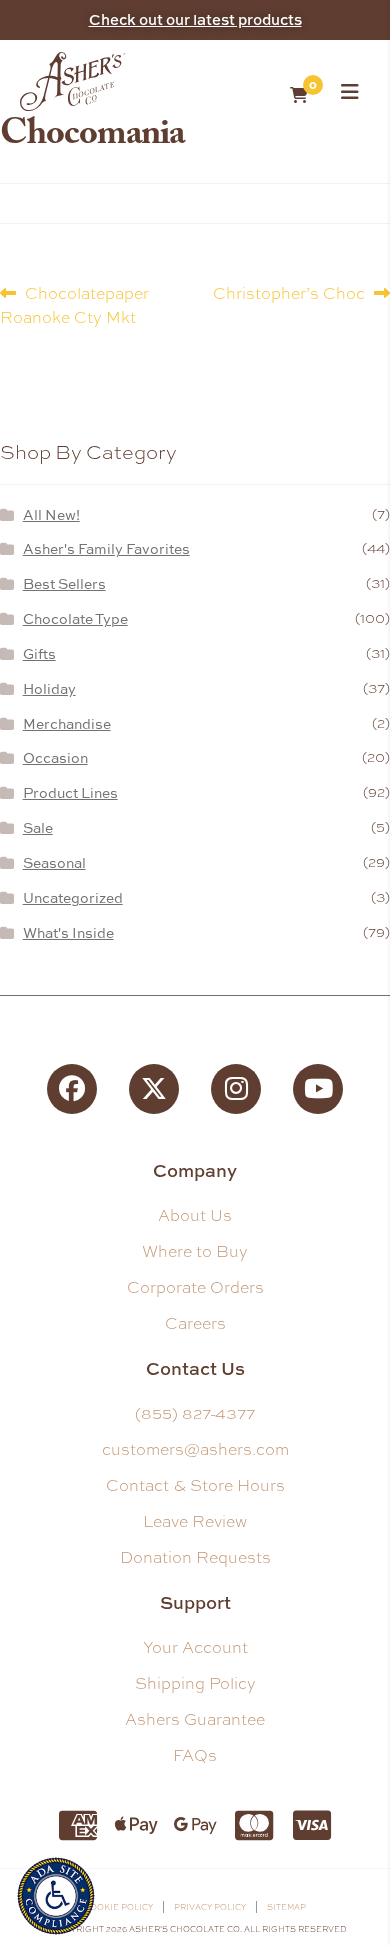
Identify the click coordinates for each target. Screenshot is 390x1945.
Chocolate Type (75, 618)
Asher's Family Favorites (106, 548)
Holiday (49, 688)
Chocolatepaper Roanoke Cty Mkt (74, 304)
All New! (51, 514)
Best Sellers (64, 583)
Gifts (39, 653)
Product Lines (70, 792)
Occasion (55, 757)
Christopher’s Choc (289, 292)
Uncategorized (73, 897)
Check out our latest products (195, 19)
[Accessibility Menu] (56, 1893)
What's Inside (68, 932)
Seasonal (54, 862)
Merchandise (67, 723)
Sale (38, 827)
